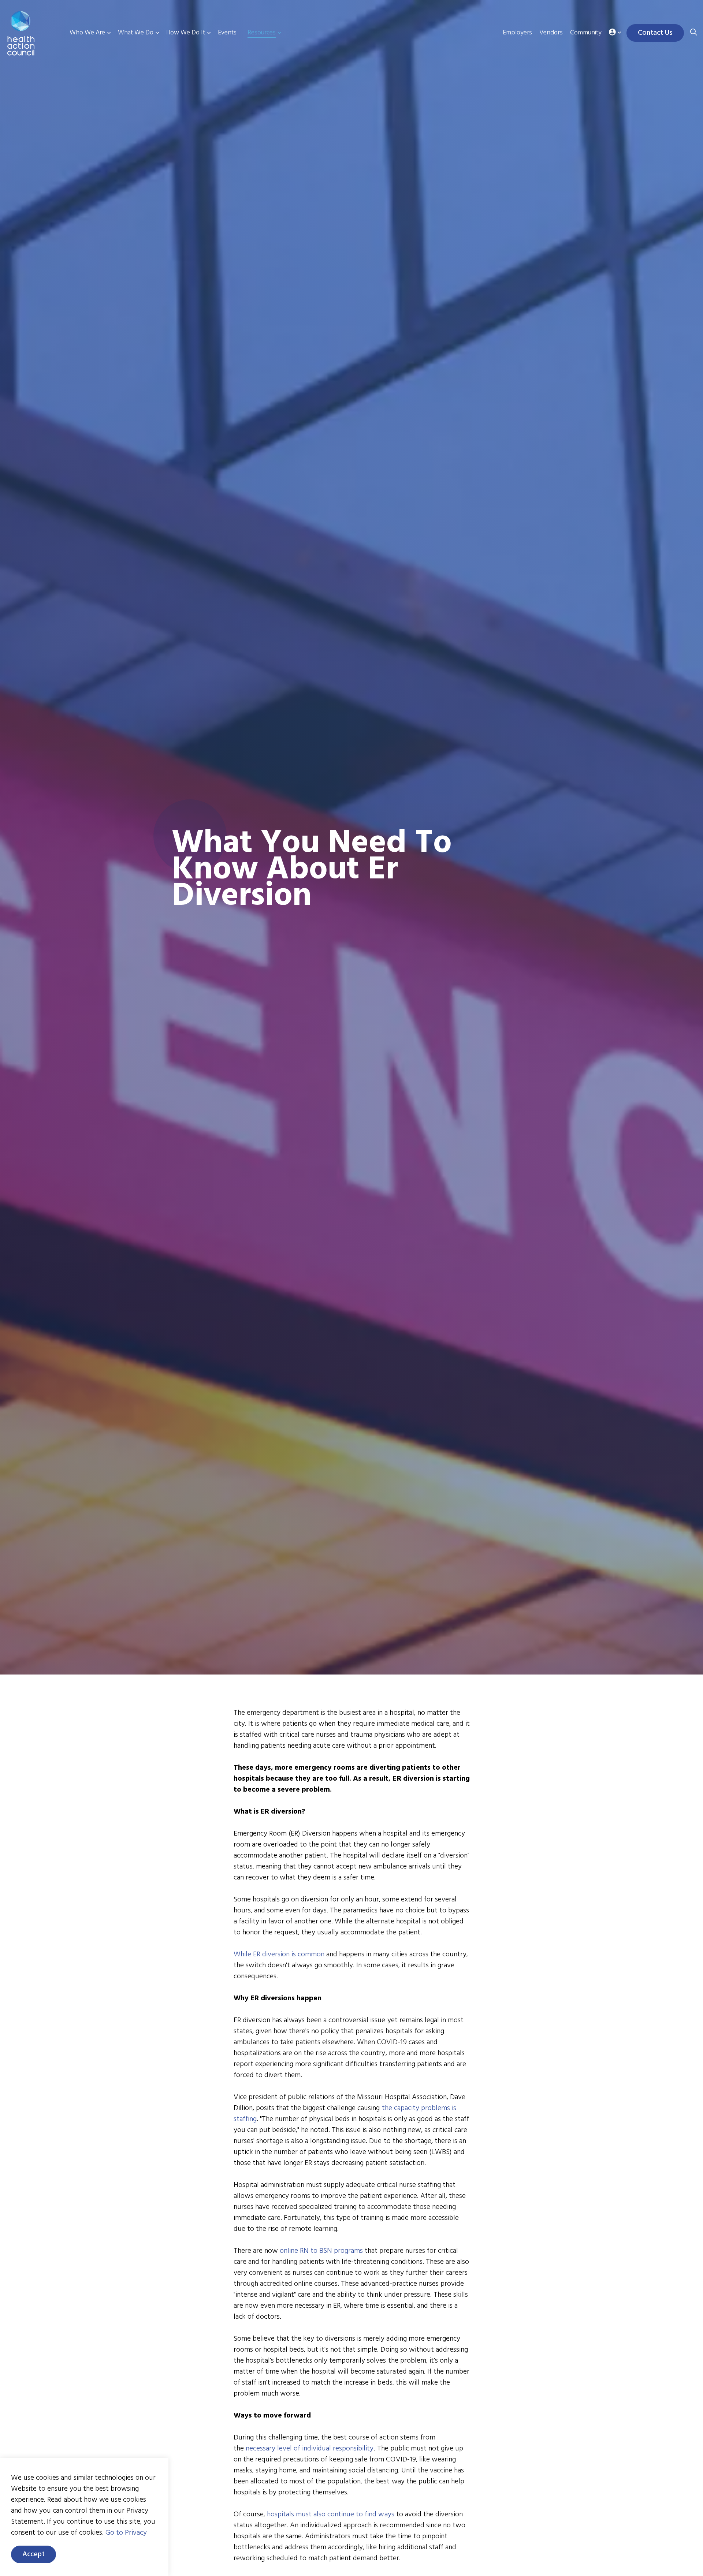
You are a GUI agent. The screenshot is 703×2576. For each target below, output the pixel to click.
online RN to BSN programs (320, 2251)
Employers (517, 33)
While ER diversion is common (279, 1955)
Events (227, 33)
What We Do (136, 33)
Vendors (551, 33)
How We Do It (186, 33)
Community (586, 33)
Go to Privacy (126, 2533)
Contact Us (655, 33)
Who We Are (87, 33)
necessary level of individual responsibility (310, 2449)
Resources (262, 33)
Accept (34, 2554)
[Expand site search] (693, 33)
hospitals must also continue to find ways (330, 2515)
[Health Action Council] (32, 33)
